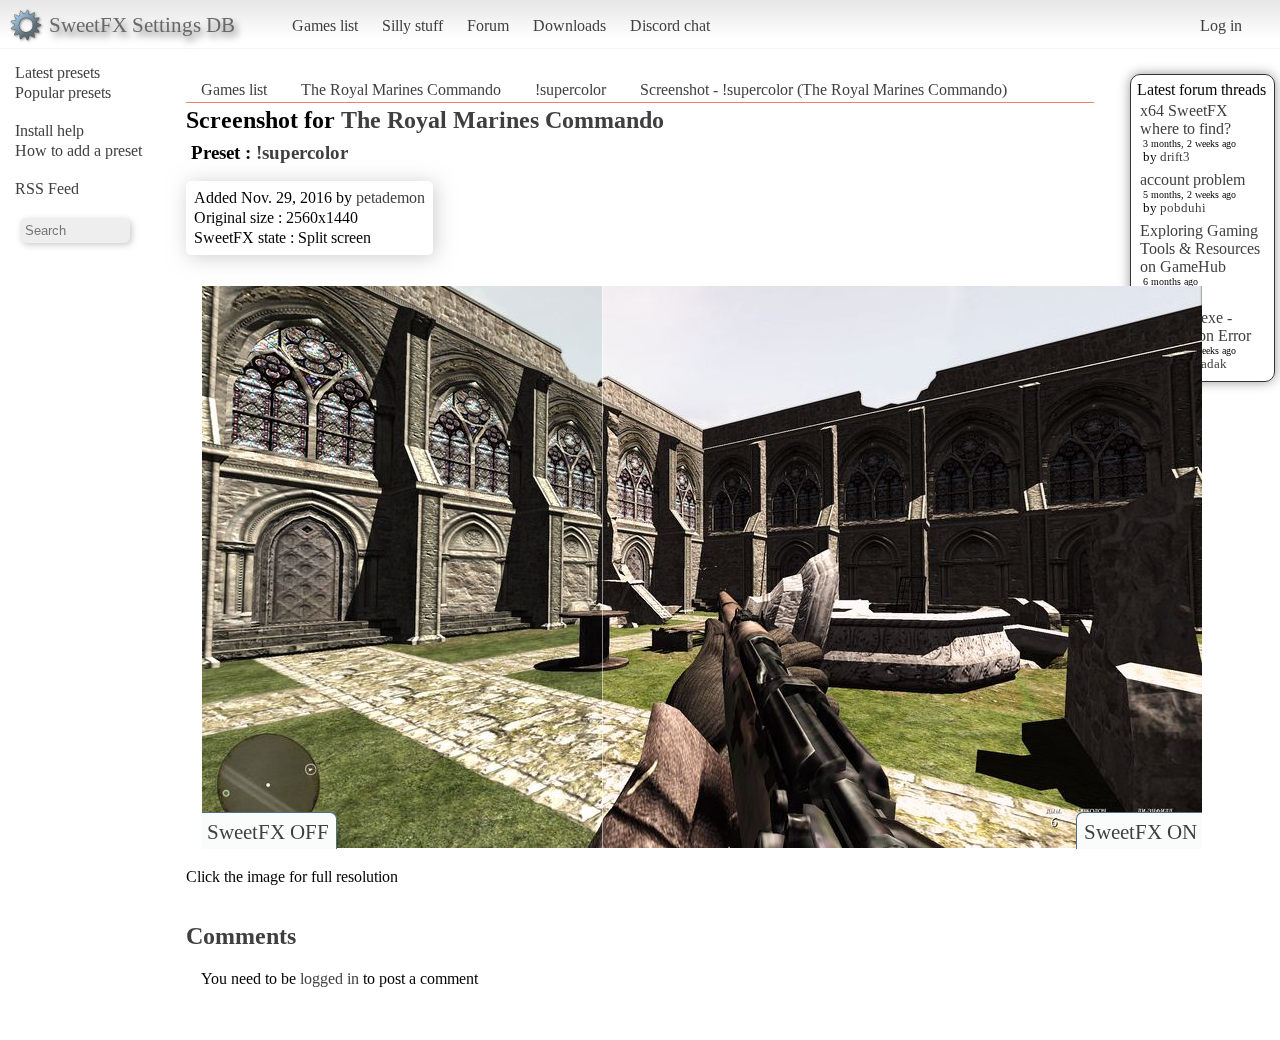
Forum (488, 25)
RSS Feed (47, 188)
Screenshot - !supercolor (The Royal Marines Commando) (823, 89)
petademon (390, 197)
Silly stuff (412, 25)
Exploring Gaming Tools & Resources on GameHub (1200, 248)
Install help (49, 130)
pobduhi (1183, 207)
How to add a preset (78, 150)
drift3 (1175, 156)
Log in (1221, 25)
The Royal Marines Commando (401, 89)
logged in (329, 978)
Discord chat (670, 25)
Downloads (569, 25)
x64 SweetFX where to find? (1185, 119)
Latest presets (57, 72)
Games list (325, 25)
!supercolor (570, 89)
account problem (1192, 179)
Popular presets (63, 92)
